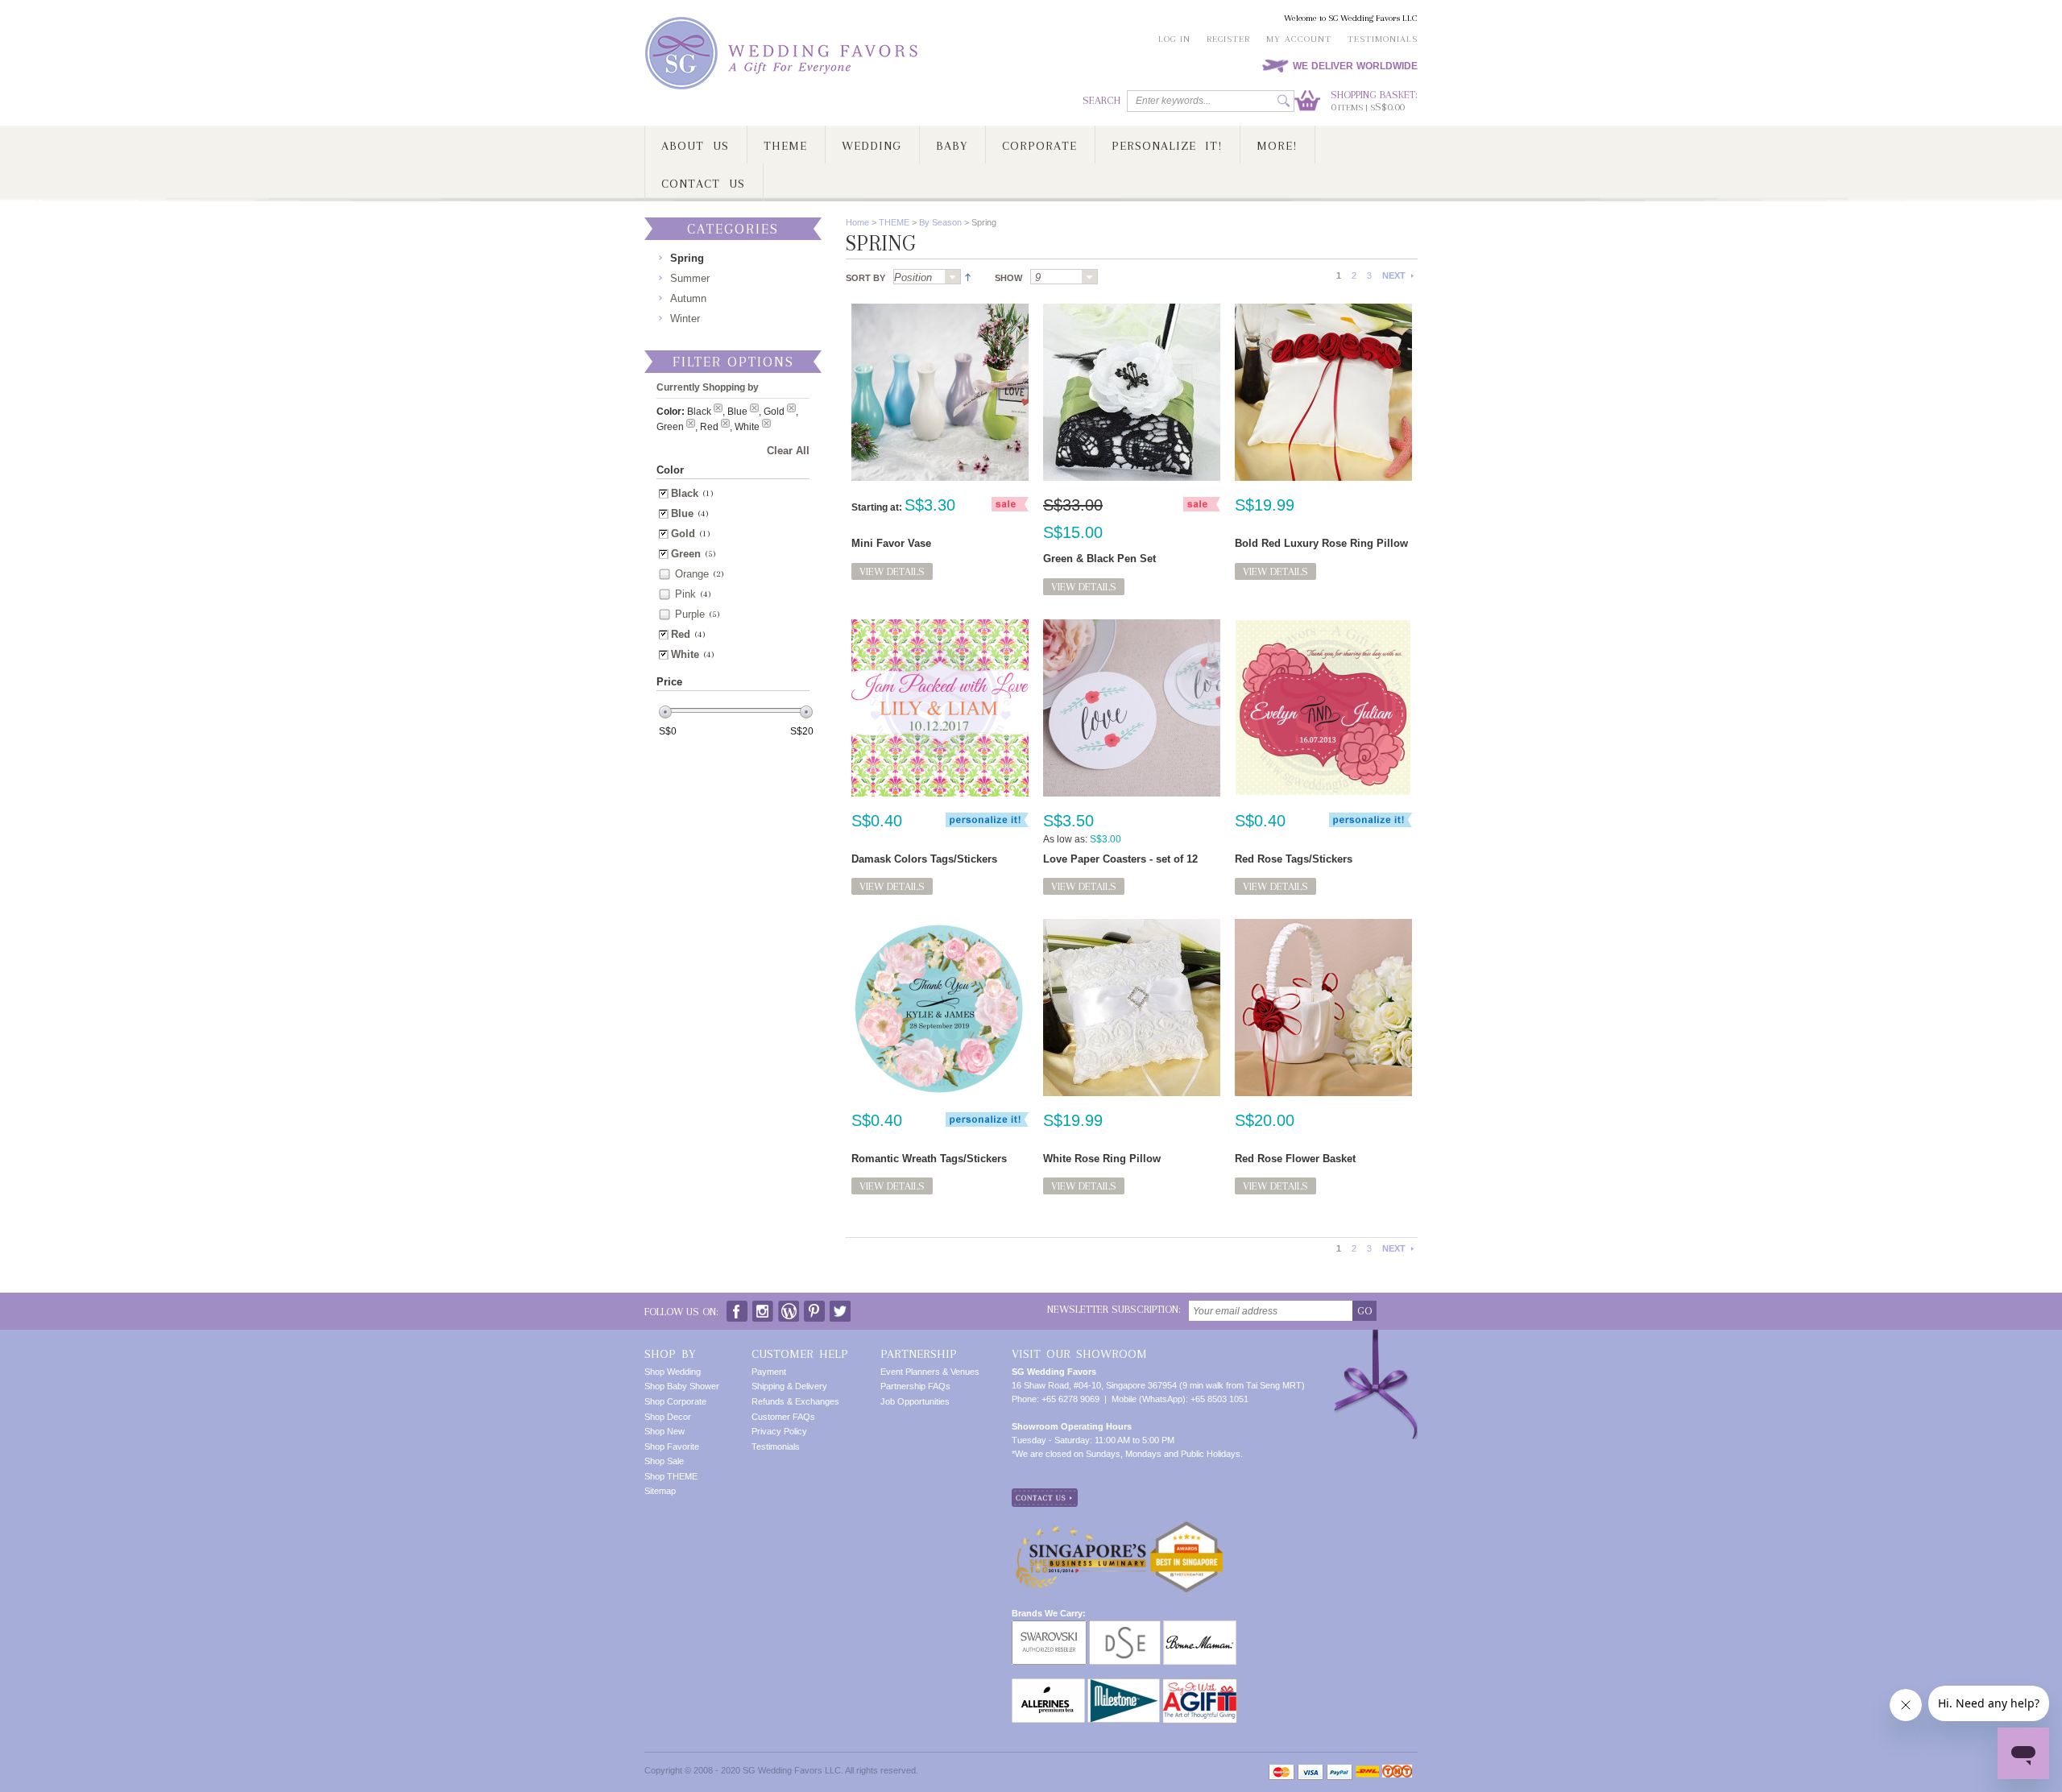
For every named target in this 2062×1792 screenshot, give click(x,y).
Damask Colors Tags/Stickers (924, 859)
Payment (769, 1372)
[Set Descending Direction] (966, 276)
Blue (682, 513)
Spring (687, 258)
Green (686, 554)
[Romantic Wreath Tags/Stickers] (940, 1008)
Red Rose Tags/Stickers (1294, 859)
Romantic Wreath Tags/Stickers (929, 1159)
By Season (940, 222)
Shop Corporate (675, 1401)
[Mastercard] (1282, 1772)
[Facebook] (737, 1308)
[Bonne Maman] (1200, 1627)
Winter (685, 319)
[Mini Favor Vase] (940, 392)
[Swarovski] (1049, 1627)
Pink (685, 594)
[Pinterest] (814, 1308)
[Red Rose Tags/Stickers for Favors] (1323, 708)
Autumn (688, 298)
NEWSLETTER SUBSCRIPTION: (1114, 1309)
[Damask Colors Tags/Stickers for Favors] (940, 708)
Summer (690, 278)
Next (1394, 275)
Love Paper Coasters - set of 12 (1120, 859)
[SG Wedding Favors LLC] (784, 54)
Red (681, 634)
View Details (892, 571)
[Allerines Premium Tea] (1048, 1685)
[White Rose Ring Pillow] (1132, 1008)
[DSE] (1125, 1627)
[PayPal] (1339, 1772)
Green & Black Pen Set (1099, 559)
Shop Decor (668, 1417)
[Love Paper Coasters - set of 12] (1132, 708)
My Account (1299, 39)
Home (857, 222)
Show (1008, 278)
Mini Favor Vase (891, 543)
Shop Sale (664, 1461)
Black (685, 493)
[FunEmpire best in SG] (1186, 1527)
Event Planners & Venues (930, 1372)
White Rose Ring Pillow (1102, 1159)
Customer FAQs (783, 1417)
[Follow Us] (763, 1308)
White (685, 654)
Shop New (665, 1431)
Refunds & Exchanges (795, 1401)
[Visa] (1310, 1772)
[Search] (1284, 101)
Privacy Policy (779, 1431)
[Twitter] (840, 1308)
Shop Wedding (673, 1372)
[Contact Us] (1045, 1495)
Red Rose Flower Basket (1295, 1159)
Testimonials (1383, 39)
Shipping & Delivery (789, 1386)
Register (1228, 39)
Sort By (865, 278)
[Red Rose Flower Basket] (1323, 1008)
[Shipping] (1367, 1772)
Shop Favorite (672, 1446)
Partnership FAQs (915, 1386)
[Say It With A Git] (1200, 1685)
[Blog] (789, 1308)
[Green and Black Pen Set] (1132, 392)
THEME (894, 222)
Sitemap (660, 1491)
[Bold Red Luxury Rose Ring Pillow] (1323, 392)
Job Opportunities (915, 1401)
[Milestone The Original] (1124, 1685)
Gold (683, 534)
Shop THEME (671, 1476)
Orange (692, 574)
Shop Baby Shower (682, 1386)
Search (1101, 100)
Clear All (788, 451)
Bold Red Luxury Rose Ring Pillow (1321, 543)
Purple (690, 614)
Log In (1174, 39)
